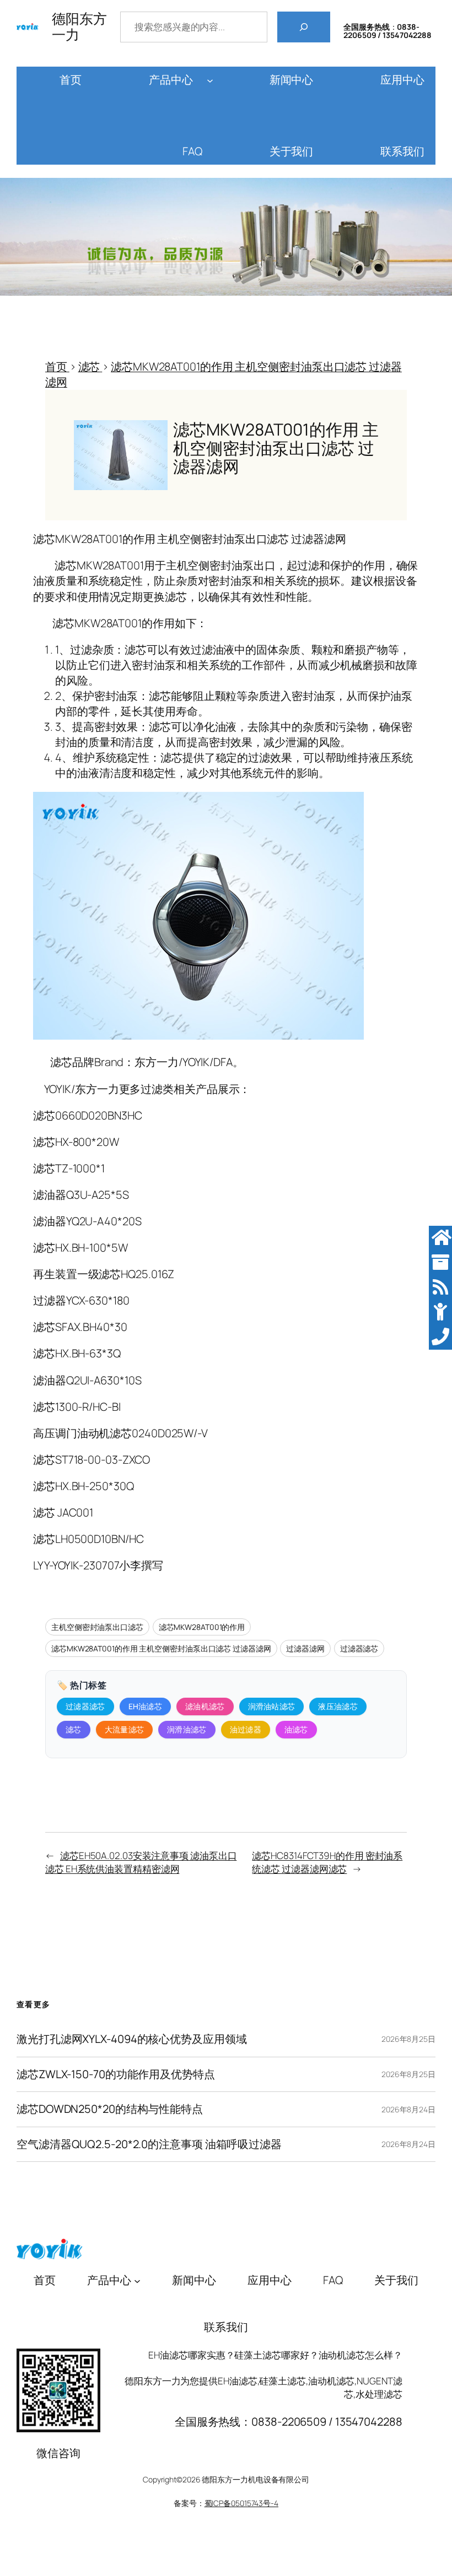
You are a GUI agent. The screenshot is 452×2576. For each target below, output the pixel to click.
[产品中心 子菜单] (210, 80)
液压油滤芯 (338, 1706)
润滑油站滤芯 (272, 1706)
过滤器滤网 (305, 1648)
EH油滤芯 (146, 1706)
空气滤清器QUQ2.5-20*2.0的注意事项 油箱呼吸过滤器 (149, 2145)
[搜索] (304, 27)
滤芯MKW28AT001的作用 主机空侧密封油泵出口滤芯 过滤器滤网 (161, 1648)
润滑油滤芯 (187, 1729)
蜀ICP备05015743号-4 (241, 2503)
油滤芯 (296, 1729)
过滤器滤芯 (359, 1648)
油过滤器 (246, 1729)
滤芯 (74, 1729)
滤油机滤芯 (205, 1706)
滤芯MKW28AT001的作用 (202, 1627)
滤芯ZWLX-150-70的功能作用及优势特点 (116, 2075)
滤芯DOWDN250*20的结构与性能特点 (110, 2109)
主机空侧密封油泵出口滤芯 (97, 1627)
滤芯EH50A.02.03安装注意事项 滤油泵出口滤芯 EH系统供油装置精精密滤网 (141, 1862)
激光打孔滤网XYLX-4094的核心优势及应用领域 (132, 2039)
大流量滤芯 (125, 1729)
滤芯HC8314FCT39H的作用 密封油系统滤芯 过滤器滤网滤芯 (327, 1862)
